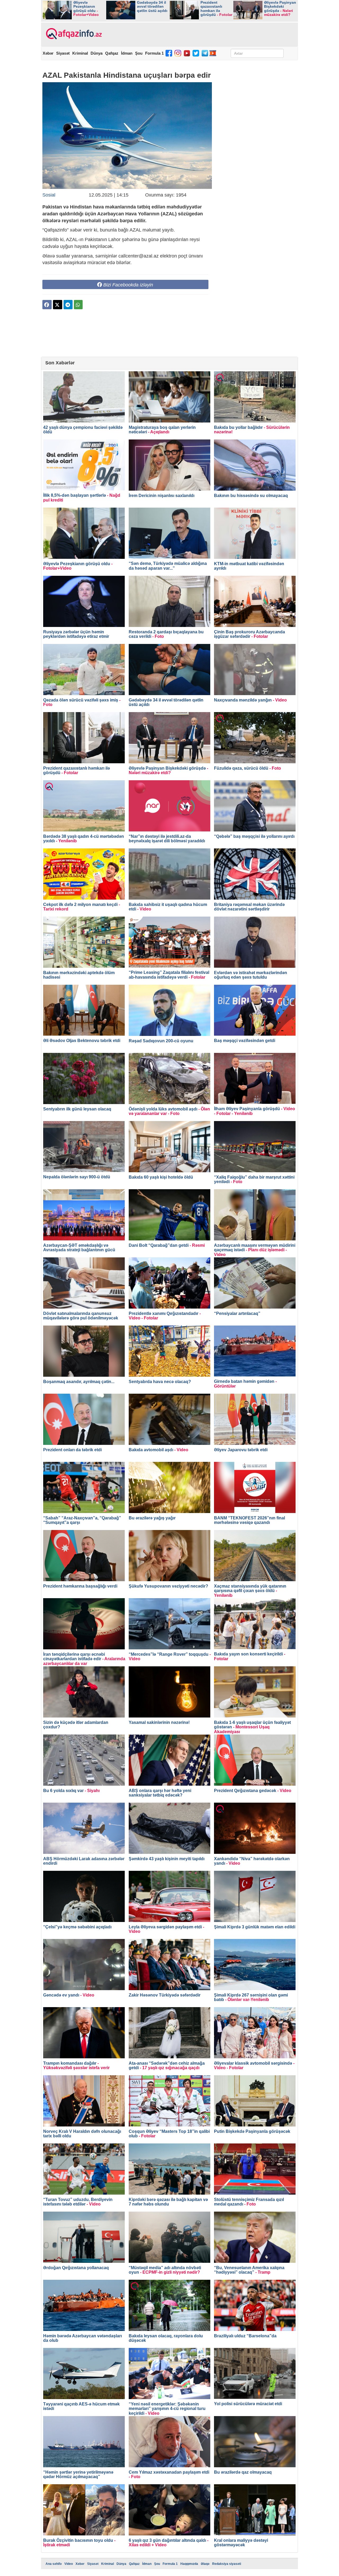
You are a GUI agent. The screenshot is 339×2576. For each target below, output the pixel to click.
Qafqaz (112, 53)
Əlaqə (205, 2564)
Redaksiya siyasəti (227, 2564)
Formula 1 (154, 53)
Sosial (49, 195)
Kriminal (80, 53)
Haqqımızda (189, 2564)
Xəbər (48, 53)
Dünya (97, 53)
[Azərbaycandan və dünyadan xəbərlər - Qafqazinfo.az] (73, 34)
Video (69, 2564)
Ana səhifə (54, 2564)
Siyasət (63, 53)
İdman (127, 53)
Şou (139, 53)
